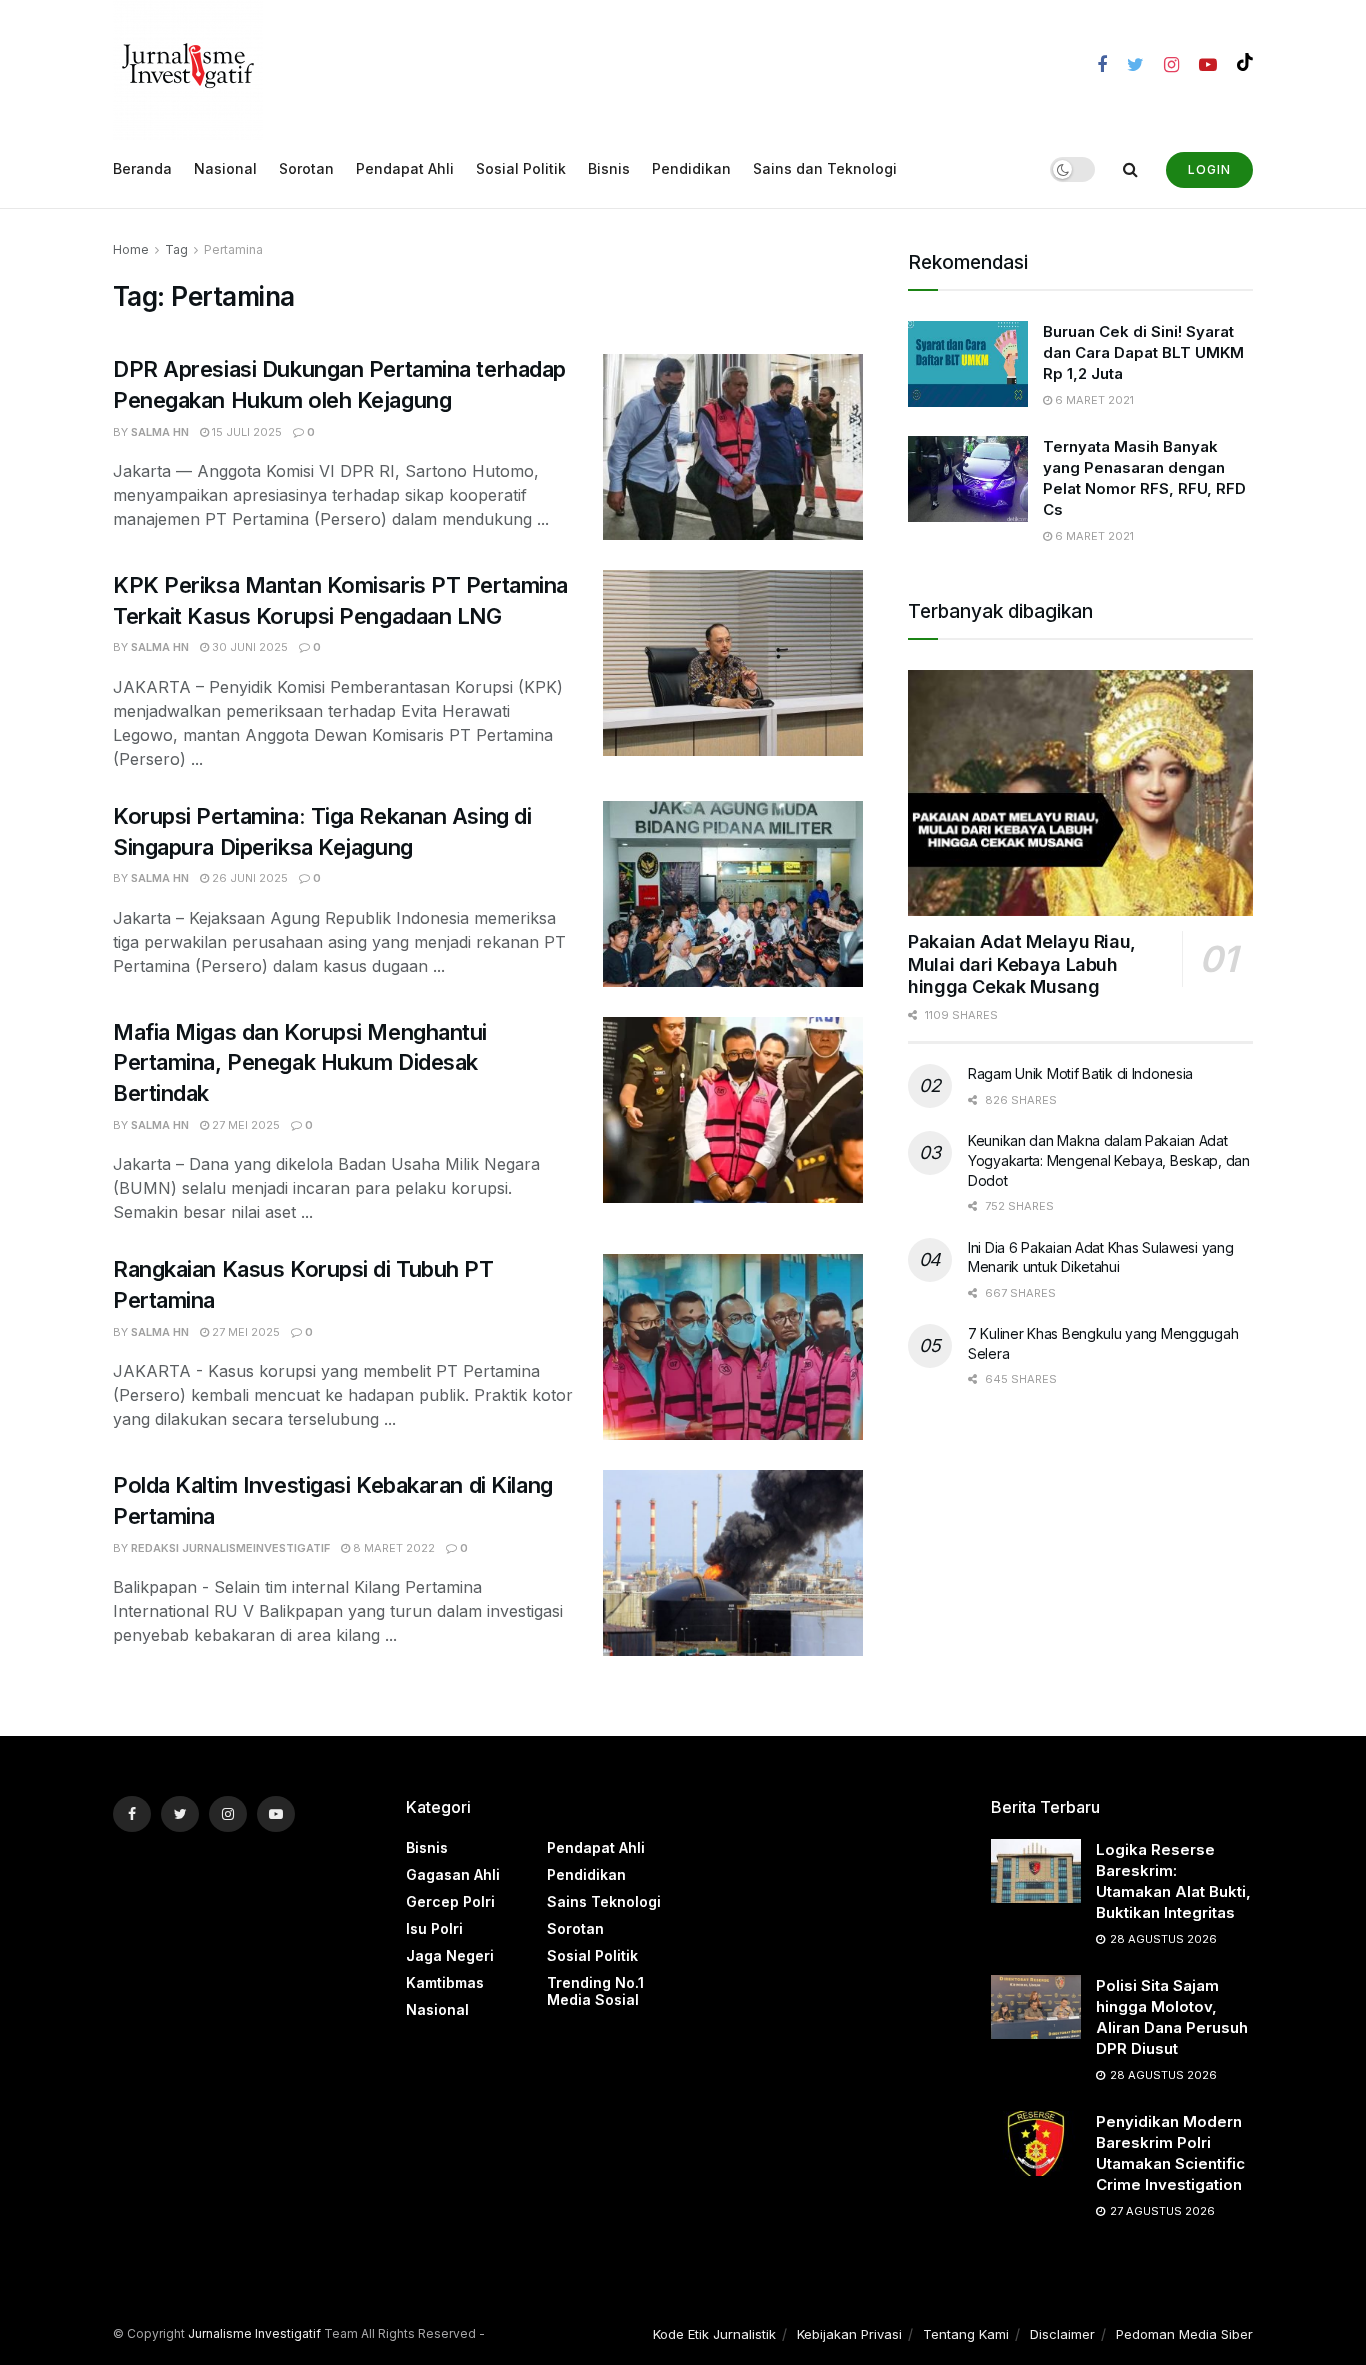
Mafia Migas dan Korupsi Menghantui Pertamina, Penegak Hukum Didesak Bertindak (300, 1063)
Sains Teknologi (604, 1901)
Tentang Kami (966, 2334)
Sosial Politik (521, 168)
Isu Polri (434, 1928)
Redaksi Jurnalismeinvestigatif (230, 1548)
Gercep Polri (450, 1901)
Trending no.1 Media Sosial (595, 1991)
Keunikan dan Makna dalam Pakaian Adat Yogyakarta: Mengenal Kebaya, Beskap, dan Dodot (1109, 1160)
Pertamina (233, 249)
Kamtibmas (445, 1982)
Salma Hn (160, 432)
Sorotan (306, 168)
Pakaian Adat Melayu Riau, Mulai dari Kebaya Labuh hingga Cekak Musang (1022, 964)
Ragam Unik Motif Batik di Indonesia (1080, 1073)
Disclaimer (1062, 2334)
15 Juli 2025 (245, 432)
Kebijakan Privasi (849, 2334)
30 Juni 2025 (248, 647)
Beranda (142, 168)
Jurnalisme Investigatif (254, 2333)
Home (131, 249)
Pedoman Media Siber (1184, 2334)
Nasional (225, 168)
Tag (176, 249)
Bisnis (609, 168)
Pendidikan (691, 168)
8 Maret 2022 (392, 1548)
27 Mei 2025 (244, 1125)
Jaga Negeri (450, 1955)
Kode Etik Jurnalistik (714, 2334)
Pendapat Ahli (405, 168)
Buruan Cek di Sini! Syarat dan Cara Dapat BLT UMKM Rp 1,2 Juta (1143, 352)
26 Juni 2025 (248, 878)
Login (1209, 169)
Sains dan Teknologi (825, 168)
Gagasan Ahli (453, 1874)
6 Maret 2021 (1093, 400)
